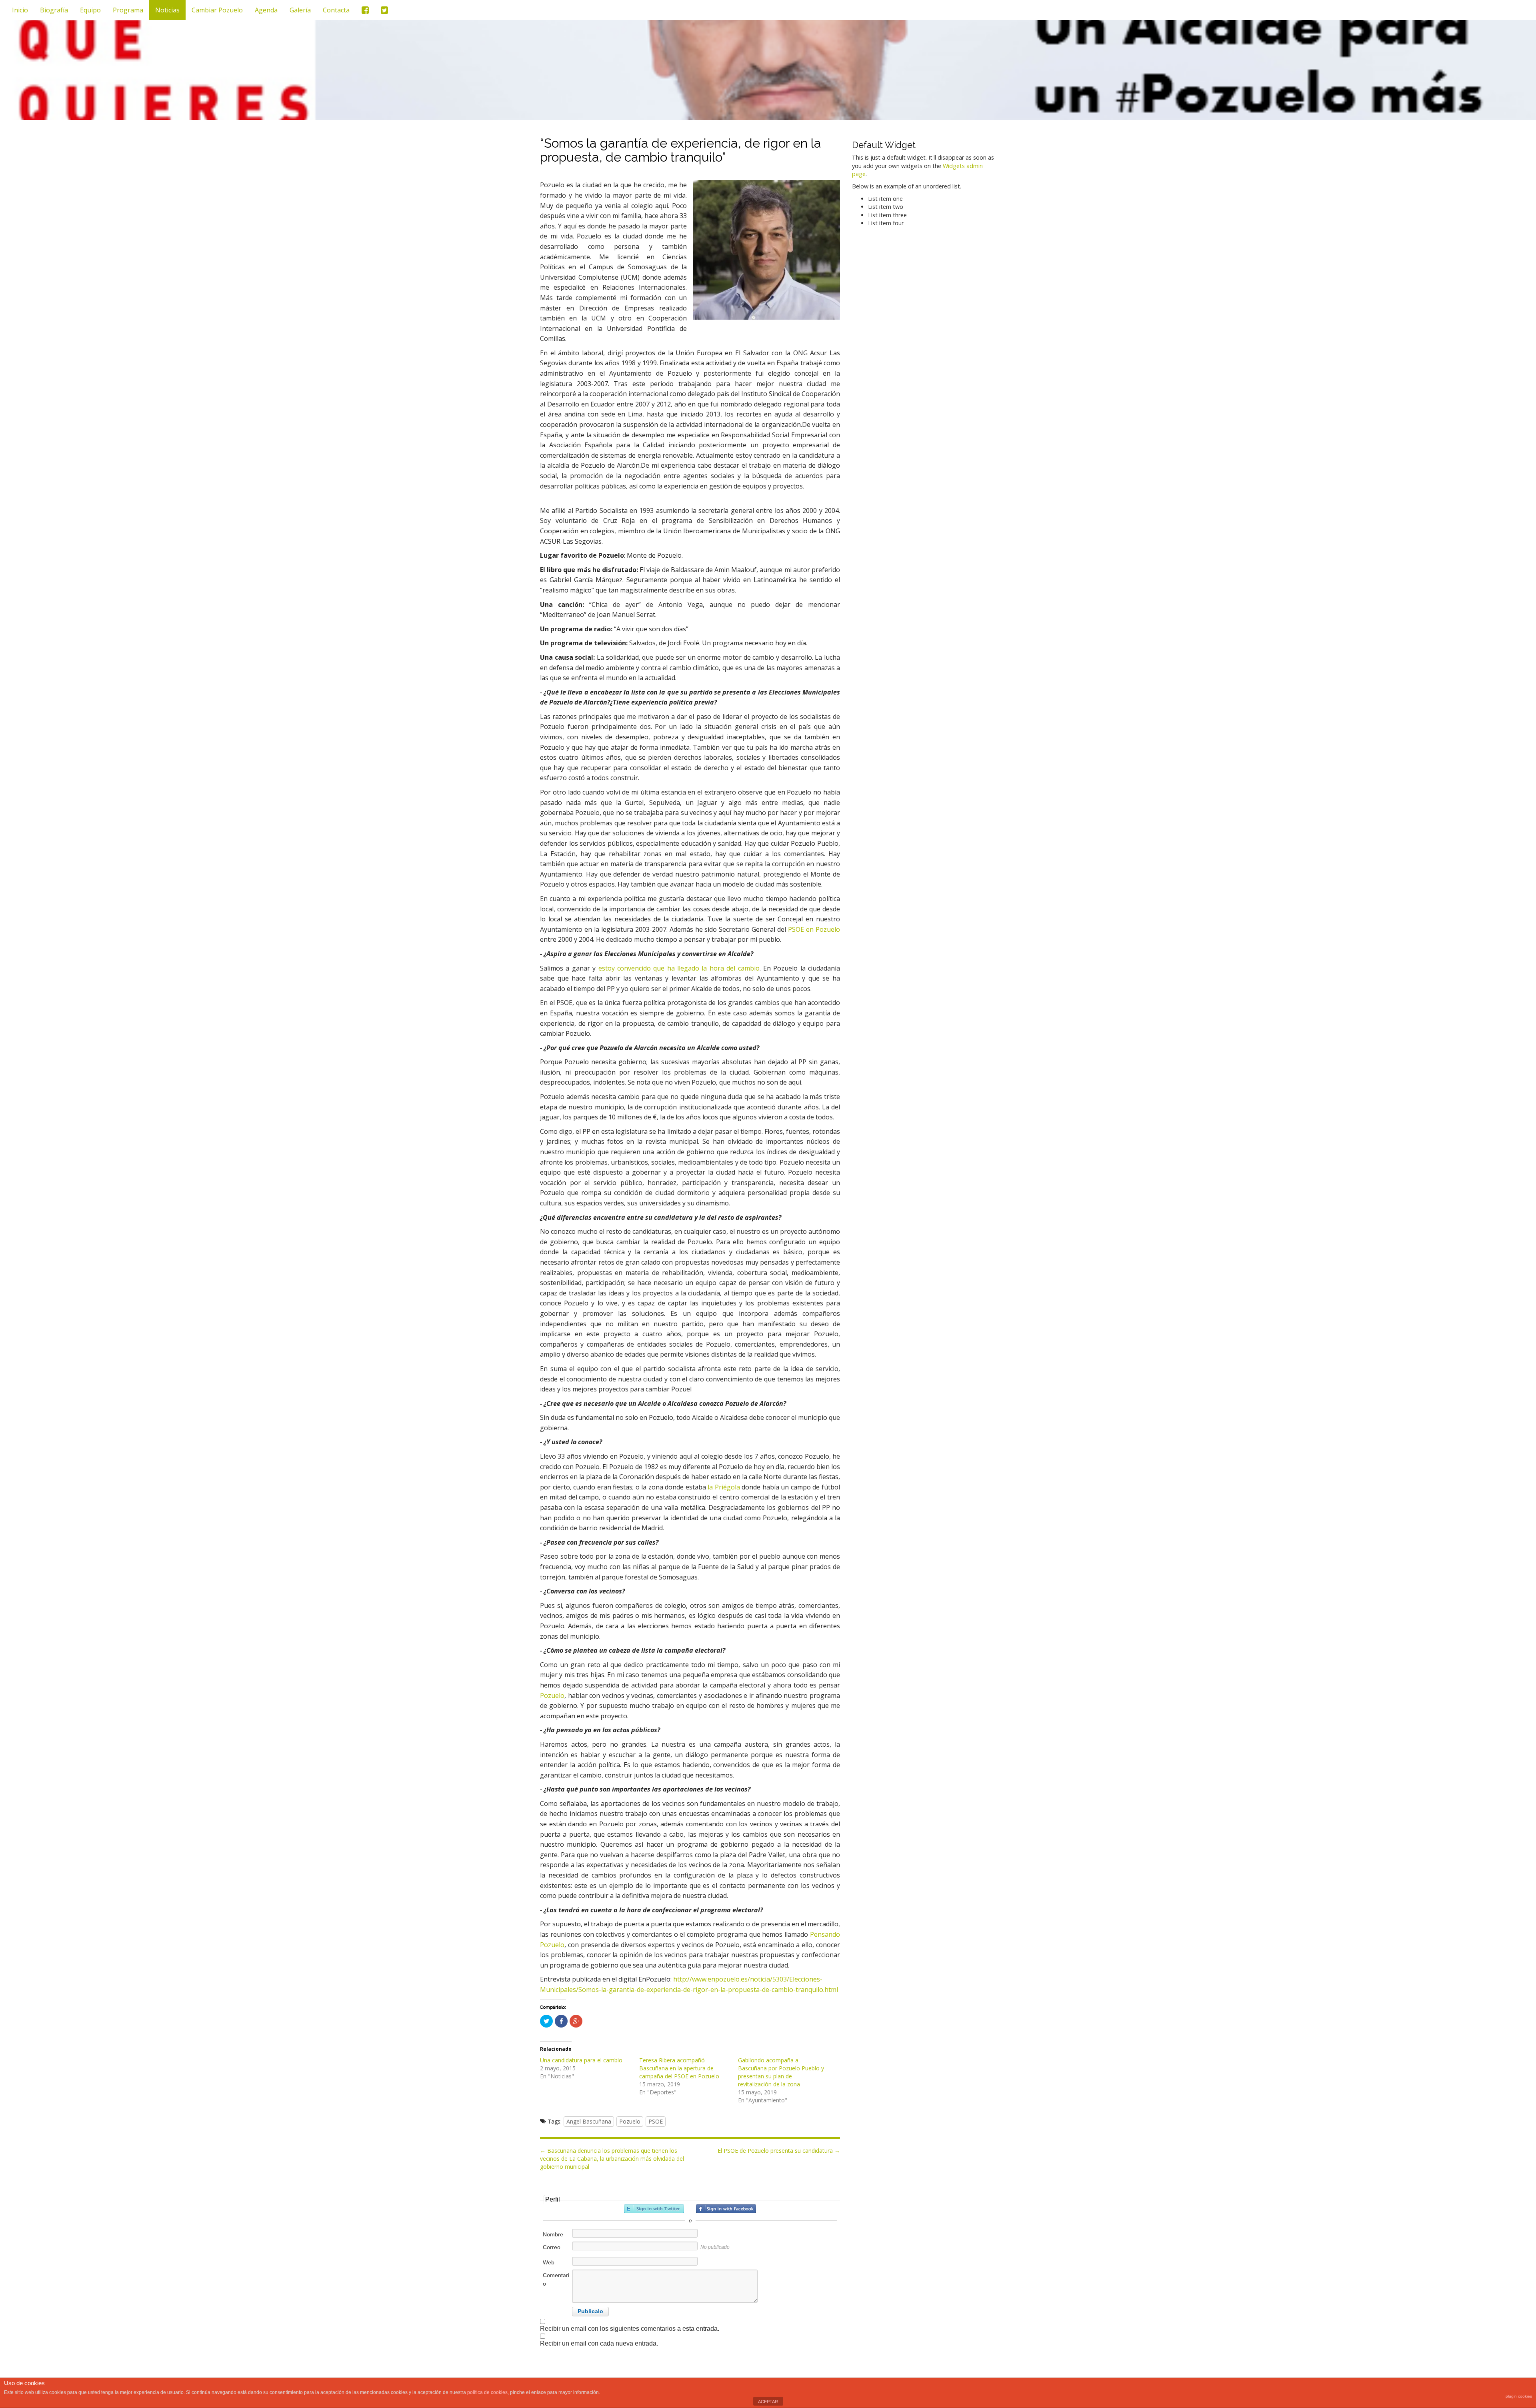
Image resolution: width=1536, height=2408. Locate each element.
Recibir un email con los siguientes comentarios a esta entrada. (630, 2329)
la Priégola (724, 1487)
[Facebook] (365, 10)
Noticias (167, 10)
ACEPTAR (768, 2402)
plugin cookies (1519, 2396)
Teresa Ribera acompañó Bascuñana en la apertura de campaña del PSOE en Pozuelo (679, 2068)
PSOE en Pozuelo (814, 929)
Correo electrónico (557, 2251)
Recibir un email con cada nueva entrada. (599, 2343)
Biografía (54, 10)
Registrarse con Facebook (726, 2209)
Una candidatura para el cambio (581, 2060)
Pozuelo (552, 1695)
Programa (128, 10)
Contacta (336, 10)
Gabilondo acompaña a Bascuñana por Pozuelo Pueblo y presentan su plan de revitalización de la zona (781, 2072)
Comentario (556, 2279)
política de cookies (487, 2392)
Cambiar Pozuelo (217, 10)
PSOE (656, 2121)
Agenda (266, 10)
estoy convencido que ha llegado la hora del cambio (679, 968)
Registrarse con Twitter (654, 2209)
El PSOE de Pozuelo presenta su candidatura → (779, 2151)
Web (549, 2262)
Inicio (20, 10)
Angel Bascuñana (589, 2121)
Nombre (553, 2234)
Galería (300, 10)
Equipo (90, 10)
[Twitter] (384, 10)
